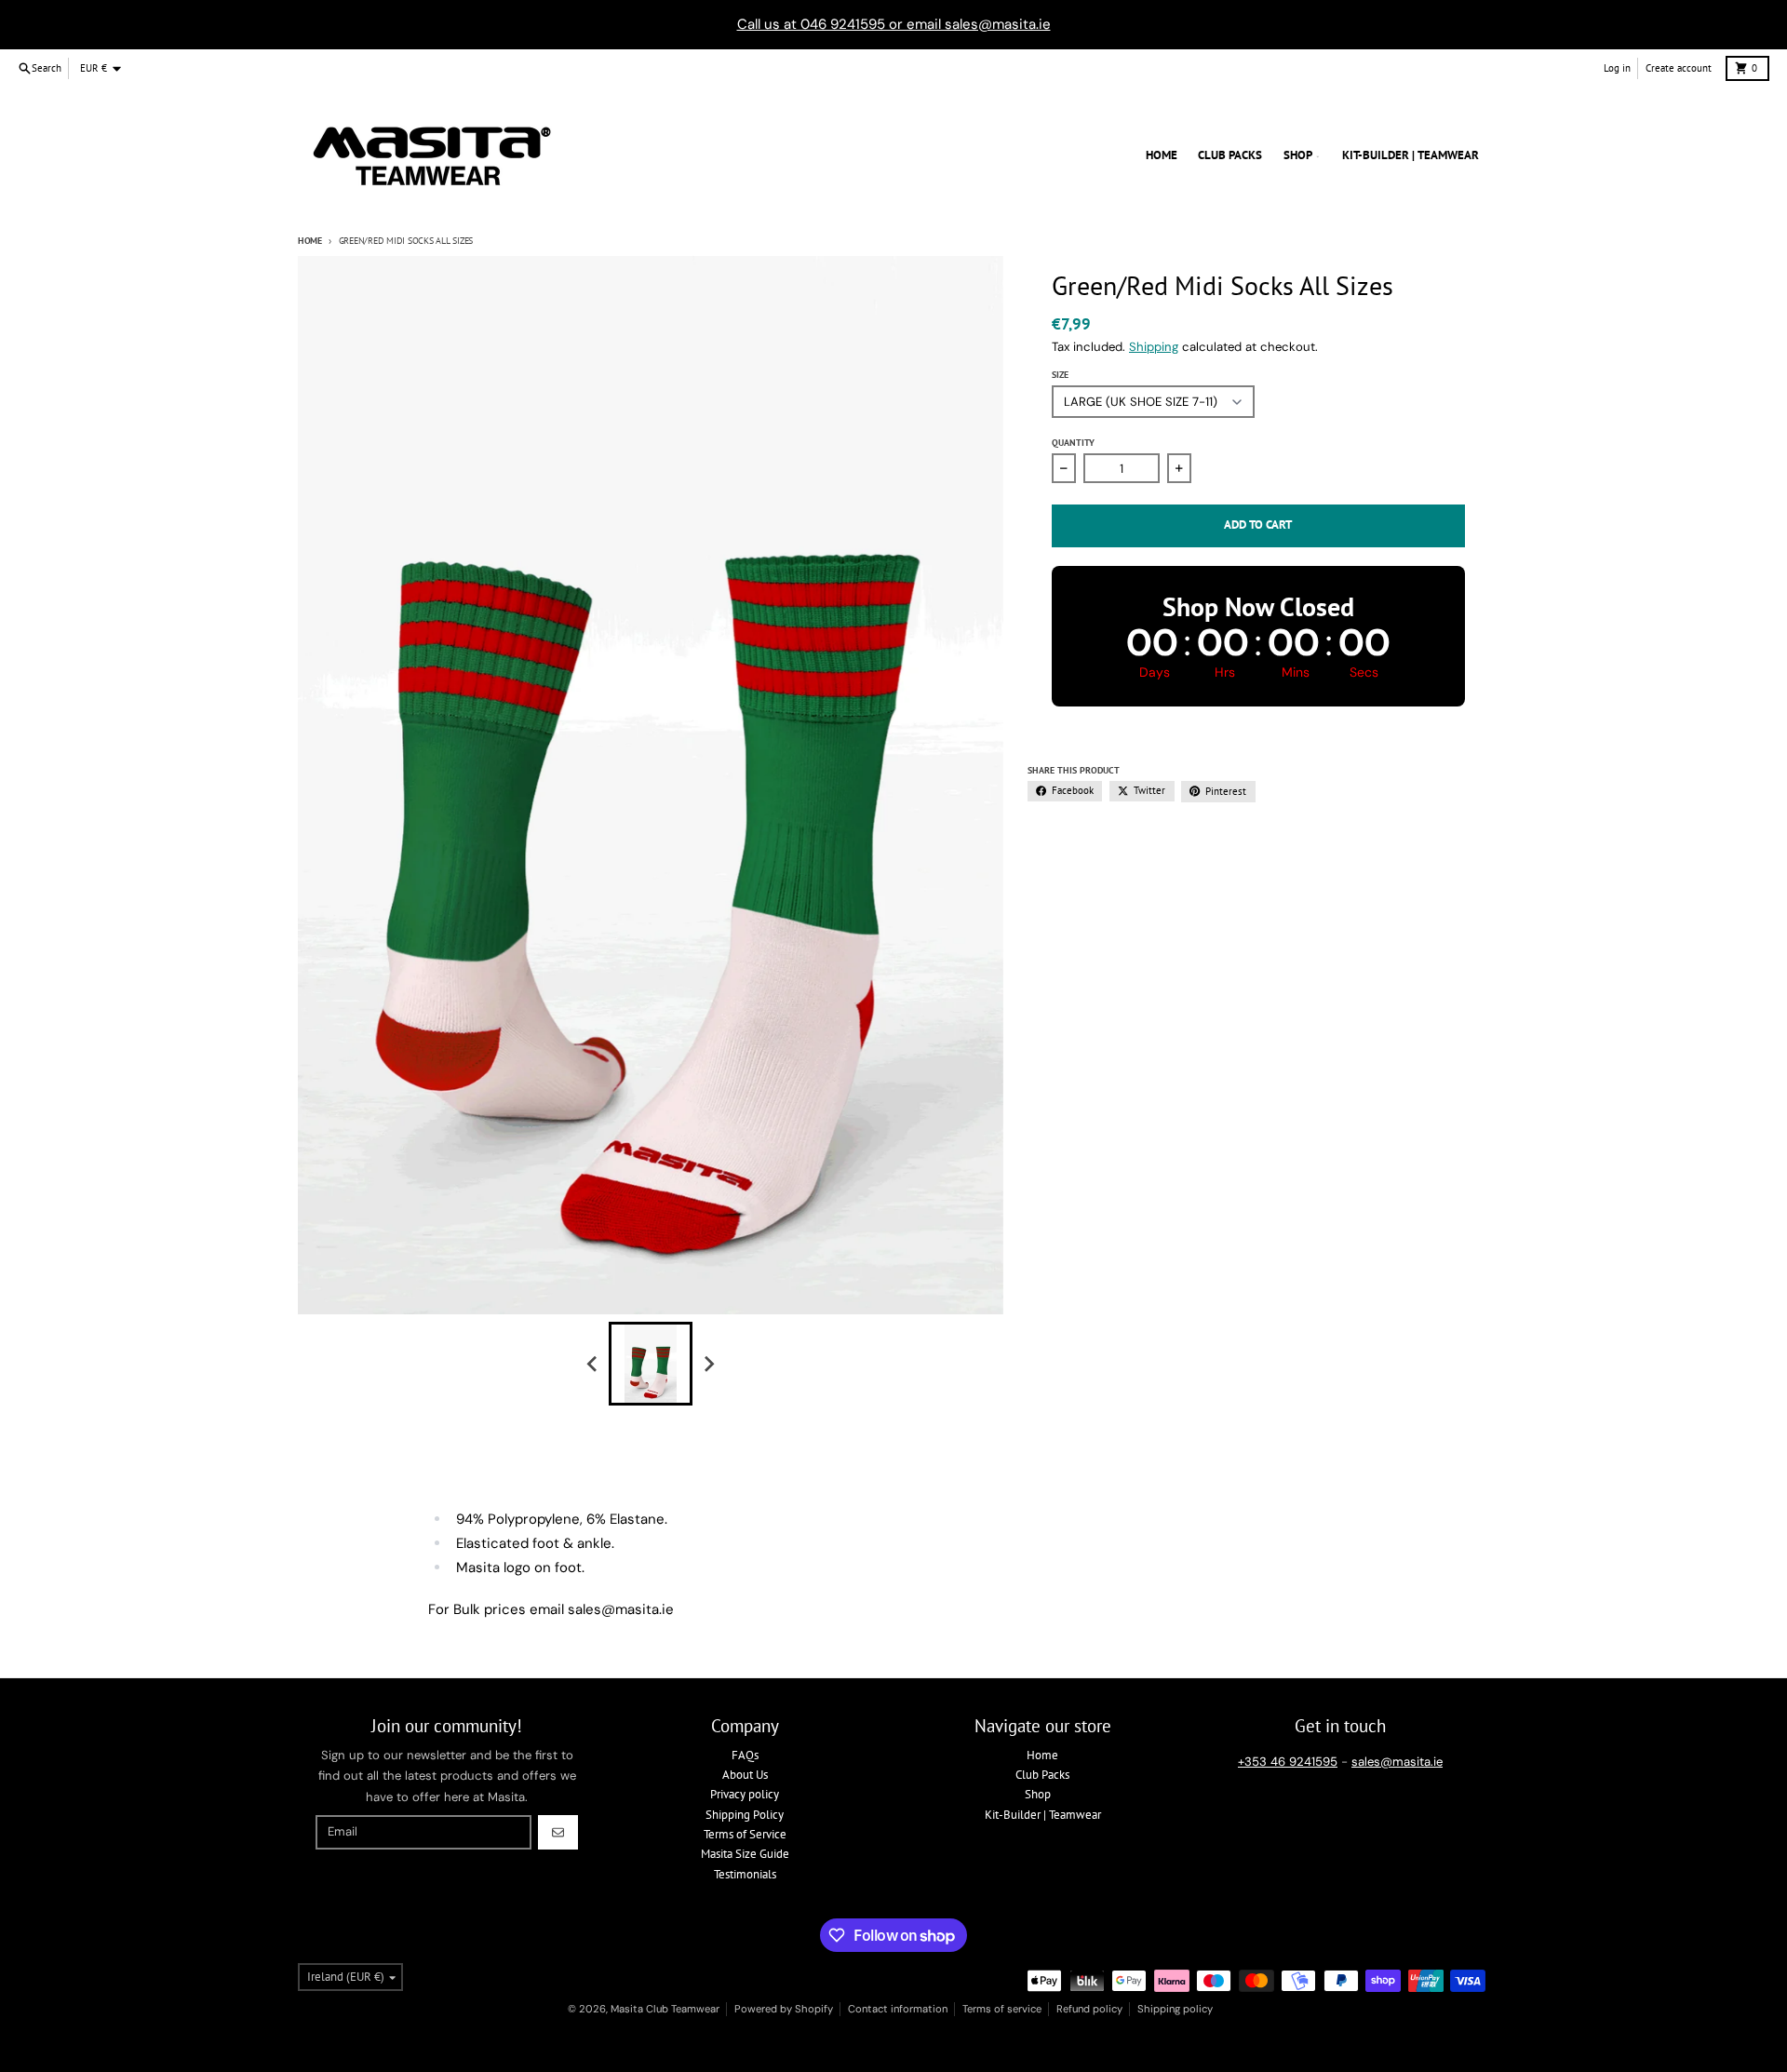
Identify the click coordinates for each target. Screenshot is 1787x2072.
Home (310, 241)
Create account (1679, 68)
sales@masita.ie (1397, 1762)
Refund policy (1089, 2009)
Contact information (898, 2009)
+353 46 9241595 (1288, 1762)
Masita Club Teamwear (665, 2009)
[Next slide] (708, 1364)
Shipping (1154, 347)
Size (1060, 375)
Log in (1617, 68)
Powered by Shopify (784, 2009)
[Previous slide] (593, 1364)
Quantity (1073, 443)
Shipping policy (1175, 2009)
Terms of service (1002, 2009)
